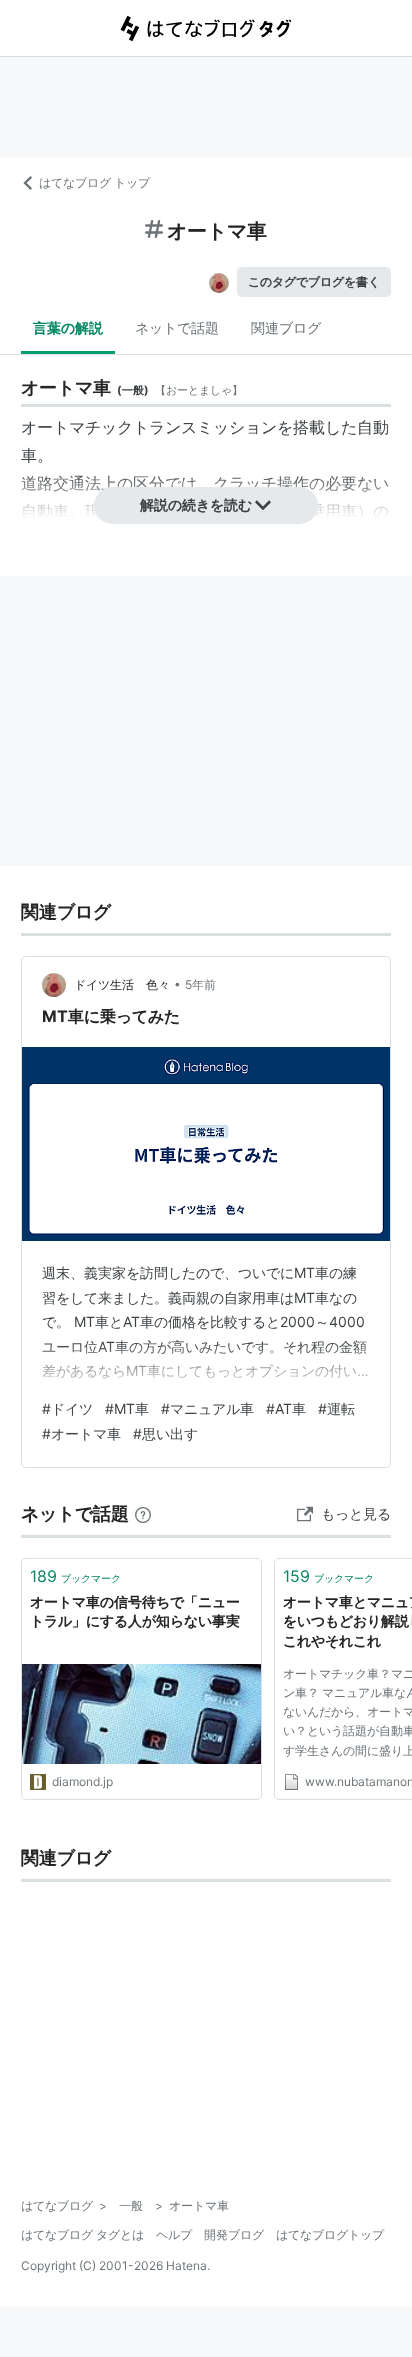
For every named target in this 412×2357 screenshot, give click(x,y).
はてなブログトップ (330, 2234)
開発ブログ (234, 2234)
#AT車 (286, 1408)
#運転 (336, 1408)
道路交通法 (61, 483)
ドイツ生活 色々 (122, 984)
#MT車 (127, 1408)
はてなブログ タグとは (82, 2234)
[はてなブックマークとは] (143, 1513)
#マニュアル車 (207, 1408)
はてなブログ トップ (94, 182)
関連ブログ (286, 327)
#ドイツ (67, 1408)
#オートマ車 (81, 1433)
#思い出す (165, 1433)
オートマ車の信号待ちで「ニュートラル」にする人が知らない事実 (135, 1611)
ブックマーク (75, 1576)
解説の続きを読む (196, 504)
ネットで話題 (177, 327)
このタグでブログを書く (314, 281)
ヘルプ (174, 2234)
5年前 (200, 984)
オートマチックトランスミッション (149, 427)
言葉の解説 (68, 327)
